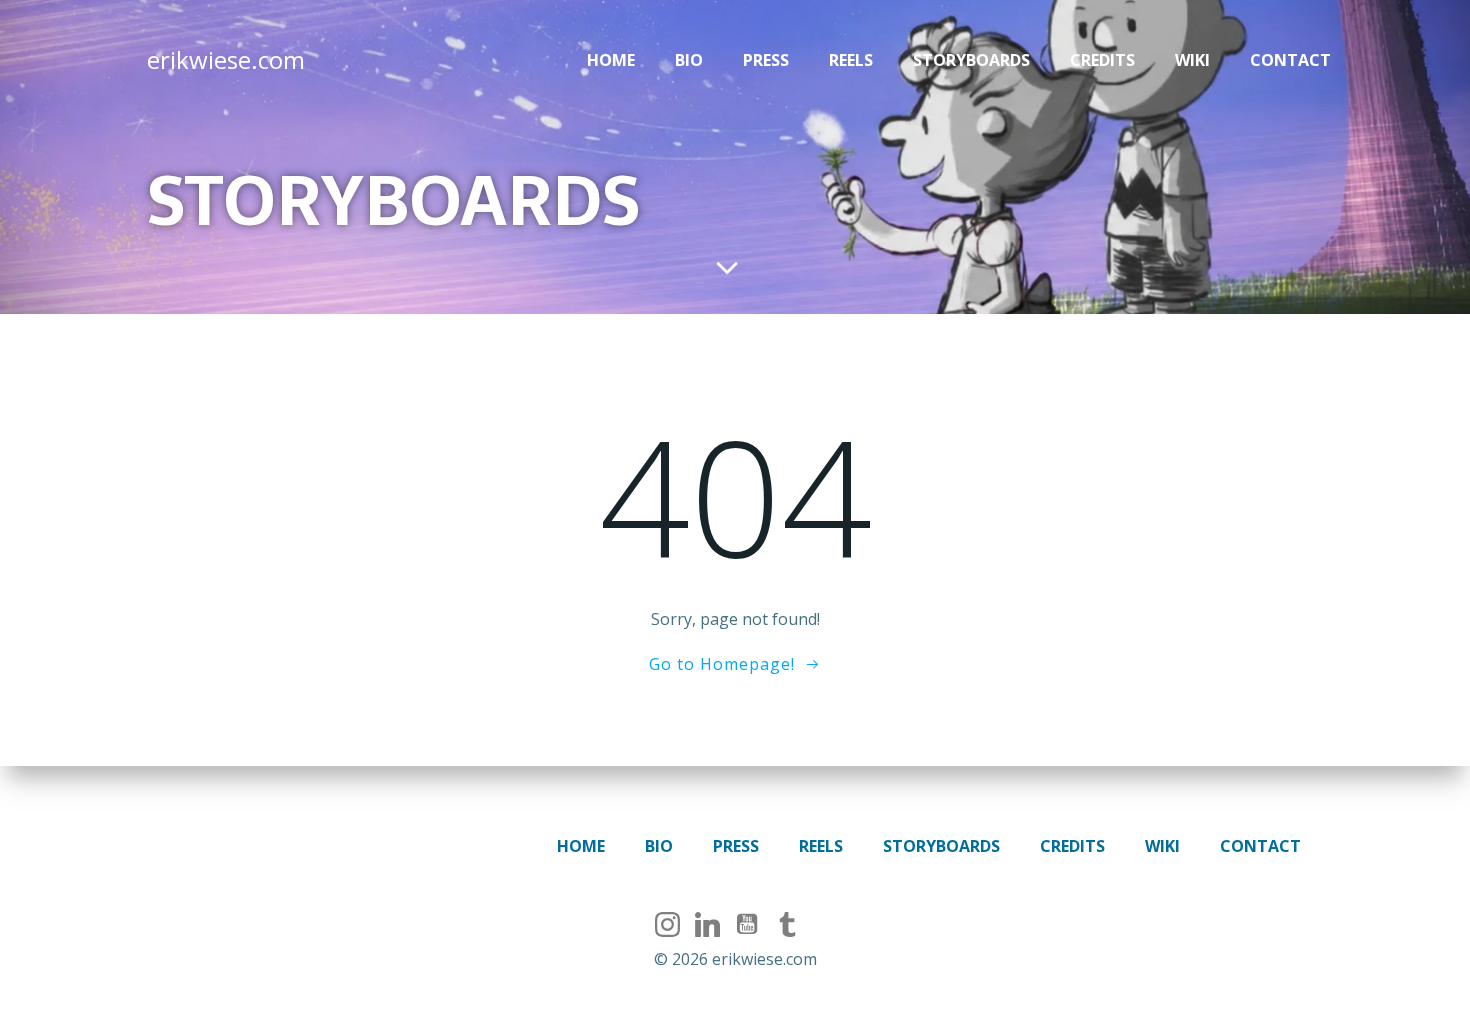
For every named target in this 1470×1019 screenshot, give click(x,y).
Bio (689, 60)
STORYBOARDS (971, 60)
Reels (851, 60)
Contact (1290, 60)
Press (766, 60)
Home (611, 60)
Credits (1102, 60)
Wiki (1192, 60)
